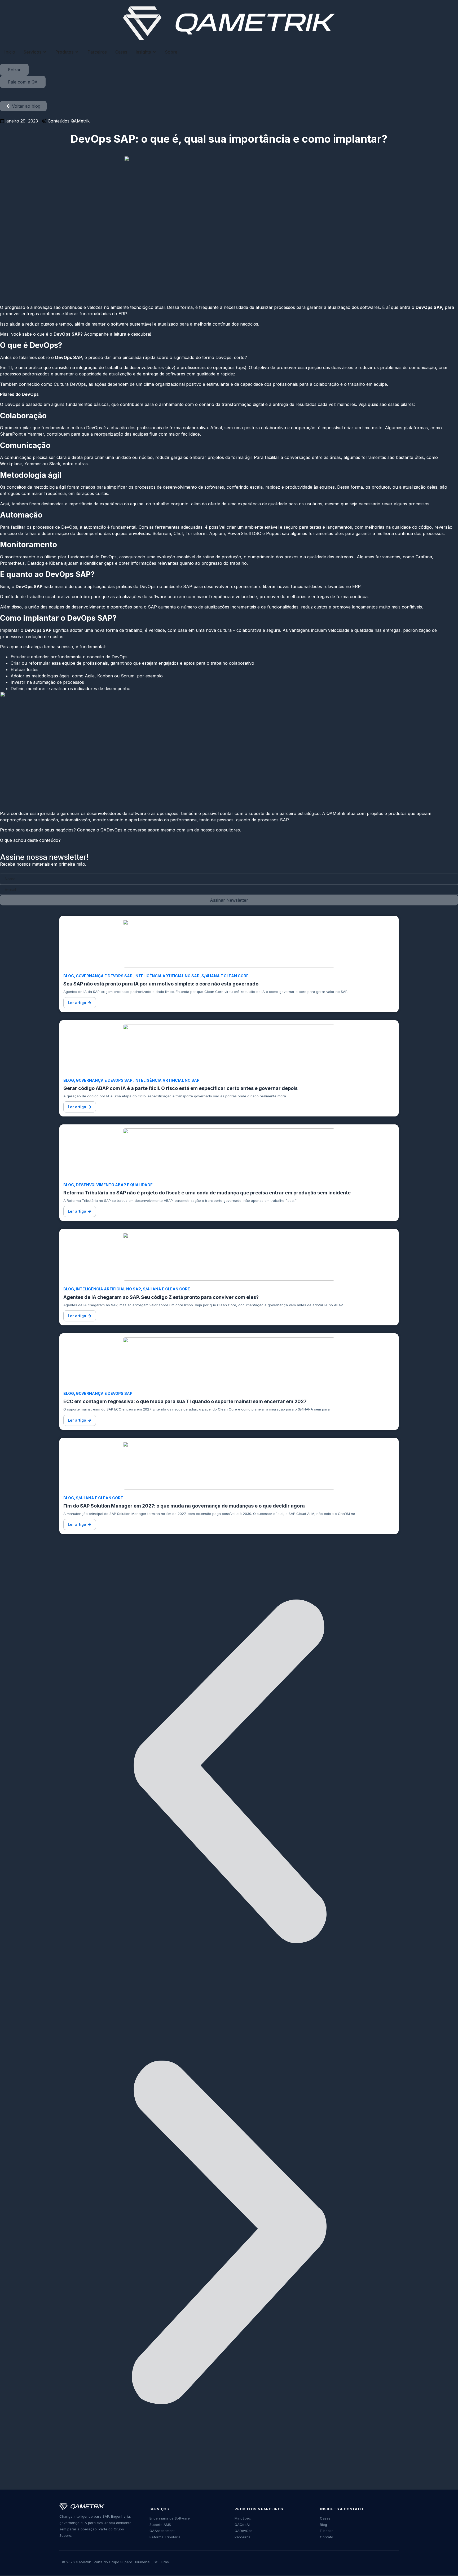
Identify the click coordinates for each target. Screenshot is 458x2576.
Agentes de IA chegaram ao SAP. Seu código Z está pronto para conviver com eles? (161, 1297)
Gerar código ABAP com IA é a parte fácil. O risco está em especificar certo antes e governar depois (180, 1088)
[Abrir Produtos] (77, 52)
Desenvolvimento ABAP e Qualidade (114, 1185)
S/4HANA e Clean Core (225, 976)
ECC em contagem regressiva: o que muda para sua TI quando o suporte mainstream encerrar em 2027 (185, 1401)
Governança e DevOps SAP (104, 976)
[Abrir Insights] (154, 52)
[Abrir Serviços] (45, 52)
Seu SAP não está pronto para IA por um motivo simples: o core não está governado (161, 984)
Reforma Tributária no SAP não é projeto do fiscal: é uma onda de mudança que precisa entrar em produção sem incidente (207, 1193)
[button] (80, 1003)
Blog (69, 976)
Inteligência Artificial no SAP (167, 976)
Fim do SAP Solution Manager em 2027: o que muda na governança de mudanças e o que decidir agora (184, 1506)
